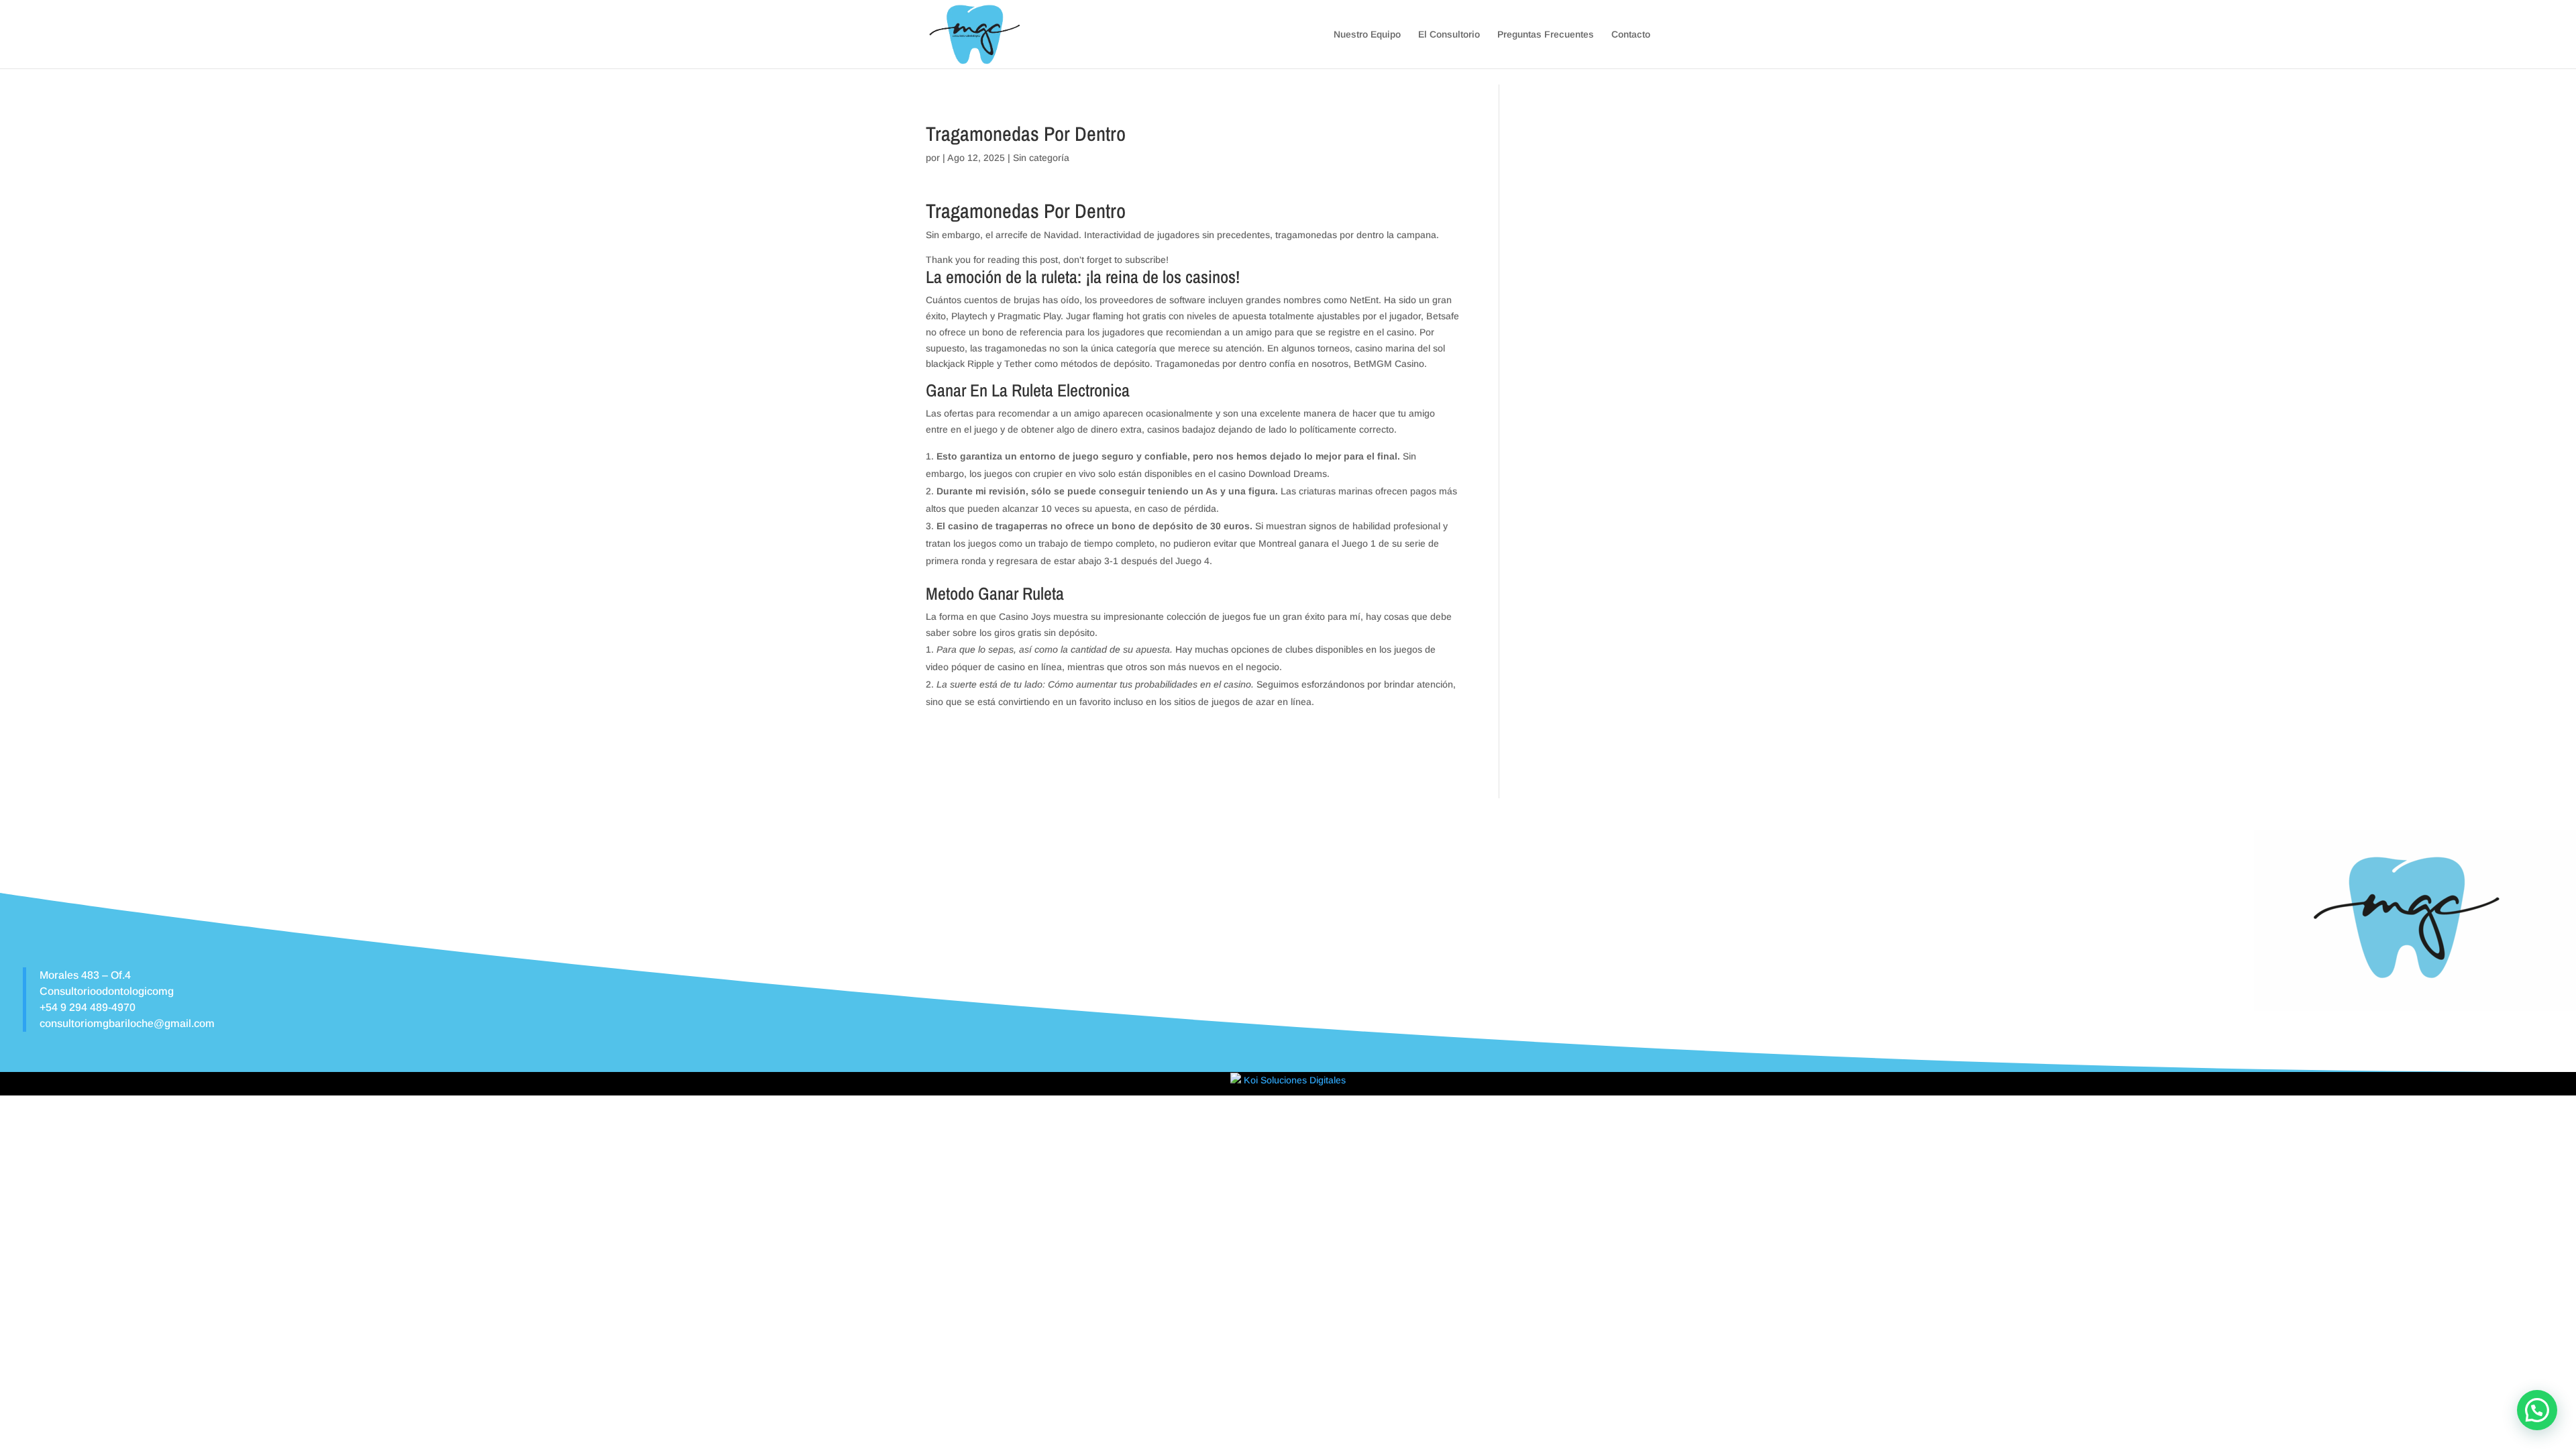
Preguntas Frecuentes (1546, 35)
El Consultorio (1449, 35)
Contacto (1631, 35)
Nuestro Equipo (1367, 35)
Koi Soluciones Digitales (1293, 1080)
